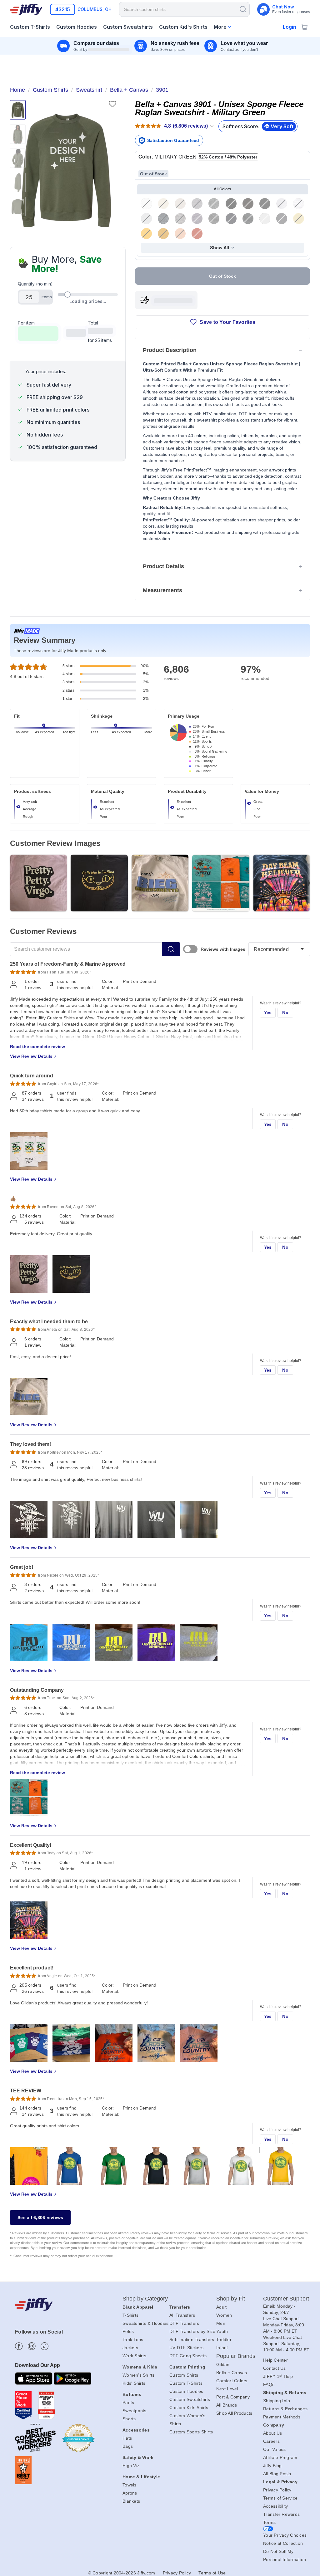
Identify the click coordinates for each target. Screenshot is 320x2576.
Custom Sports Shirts (191, 2432)
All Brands (227, 2405)
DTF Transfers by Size (192, 2331)
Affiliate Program (280, 2457)
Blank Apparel (138, 2307)
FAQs (269, 2384)
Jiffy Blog (272, 2466)
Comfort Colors (232, 2381)
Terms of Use (212, 2573)
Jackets (130, 2348)
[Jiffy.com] (26, 9)
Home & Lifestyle (141, 2477)
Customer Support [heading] (286, 2299)
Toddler (224, 2339)
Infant (222, 2348)
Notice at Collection (283, 2543)
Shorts (129, 2419)
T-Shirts (130, 2315)
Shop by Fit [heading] (231, 2299)
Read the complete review (37, 1046)
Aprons (130, 2493)
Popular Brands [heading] (236, 2356)
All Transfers (182, 2315)
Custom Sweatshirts (190, 2399)
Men (221, 2323)
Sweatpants (135, 2411)
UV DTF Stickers (186, 2348)
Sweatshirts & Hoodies (145, 2323)
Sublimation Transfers (192, 2339)
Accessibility (275, 2506)
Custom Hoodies (186, 2391)
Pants (128, 2403)
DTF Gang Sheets (188, 2356)
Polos (128, 2331)
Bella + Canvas (232, 2373)
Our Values (275, 2449)
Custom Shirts (184, 2375)
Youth (222, 2331)
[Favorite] (112, 104)
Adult (221, 2307)
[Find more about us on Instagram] (32, 2346)
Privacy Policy (277, 2490)
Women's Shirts (139, 2375)
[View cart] (304, 27)
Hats (127, 2438)
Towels (130, 2485)
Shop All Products (234, 2413)
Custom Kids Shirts (189, 2408)
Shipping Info (277, 2401)
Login (290, 27)
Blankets (131, 2501)
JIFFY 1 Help (278, 2376)
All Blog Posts (277, 2474)
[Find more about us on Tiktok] (45, 2346)
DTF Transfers (184, 2323)
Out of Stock (222, 276)
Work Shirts (134, 2356)
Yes (268, 1012)
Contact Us (275, 2368)
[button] (66, 170)
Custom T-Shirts (186, 2383)
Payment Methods (282, 2417)
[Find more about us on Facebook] (19, 2346)
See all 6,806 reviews (40, 2217)
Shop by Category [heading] (145, 2299)
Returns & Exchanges (285, 2409)
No (285, 1012)
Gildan (223, 2364)
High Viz (131, 2466)
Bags (128, 2446)
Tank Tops (133, 2339)
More (220, 27)
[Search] (243, 9)
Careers (271, 2441)
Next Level (227, 2389)
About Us (272, 2433)
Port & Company (233, 2397)
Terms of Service (280, 2498)
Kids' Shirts (134, 2383)
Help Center (275, 2360)
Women (224, 2315)
